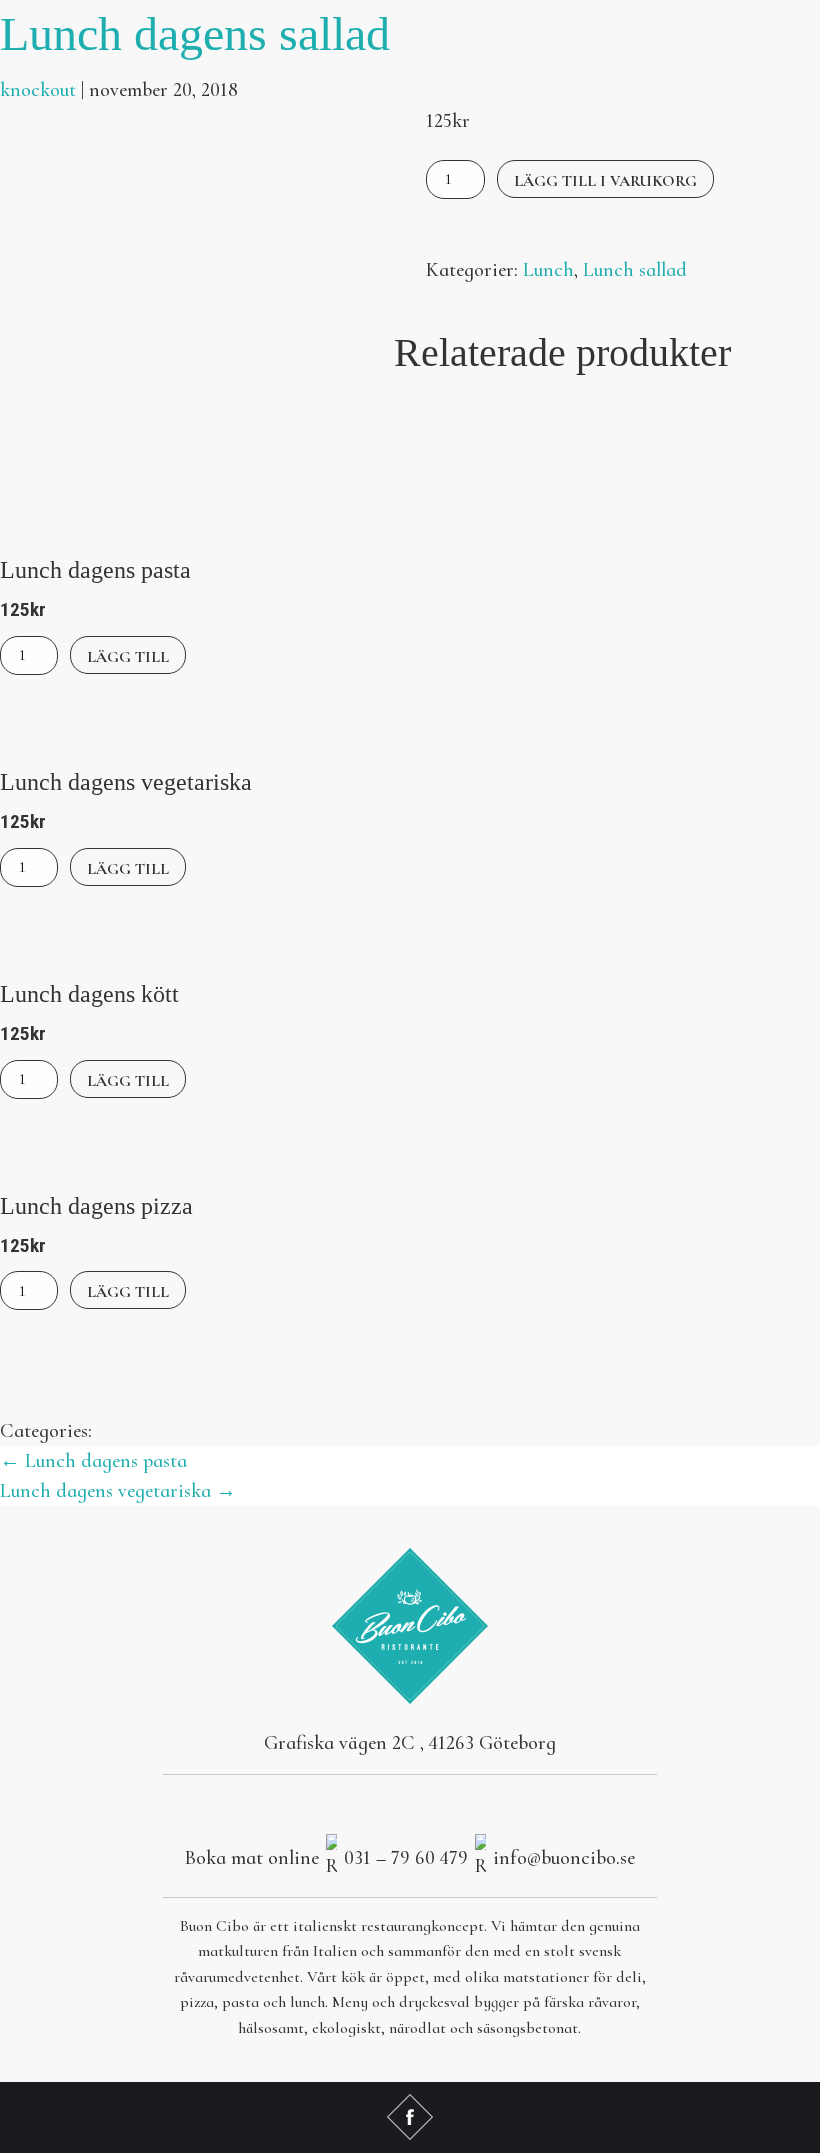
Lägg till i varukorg (605, 181)
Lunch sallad (635, 270)
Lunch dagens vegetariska (118, 1491)
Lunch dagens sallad (195, 33)
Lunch (548, 270)
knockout (38, 90)
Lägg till (128, 657)
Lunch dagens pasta (93, 1461)
